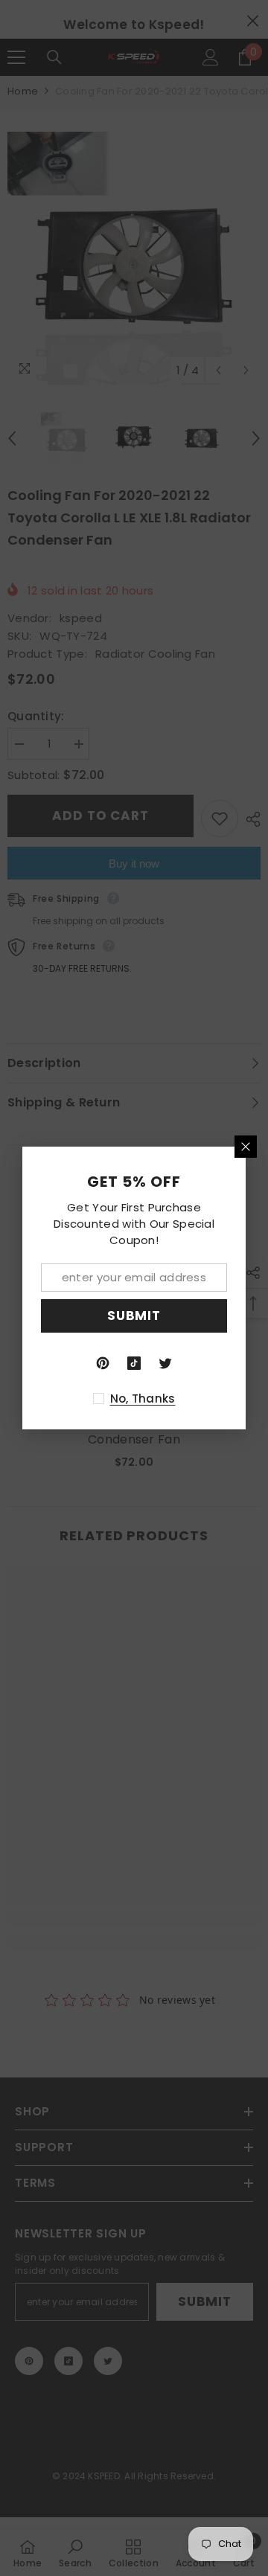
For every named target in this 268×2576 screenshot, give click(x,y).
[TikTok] (134, 1363)
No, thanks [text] (143, 1398)
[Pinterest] (103, 1363)
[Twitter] (165, 1363)
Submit (134, 1316)
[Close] (246, 1147)
